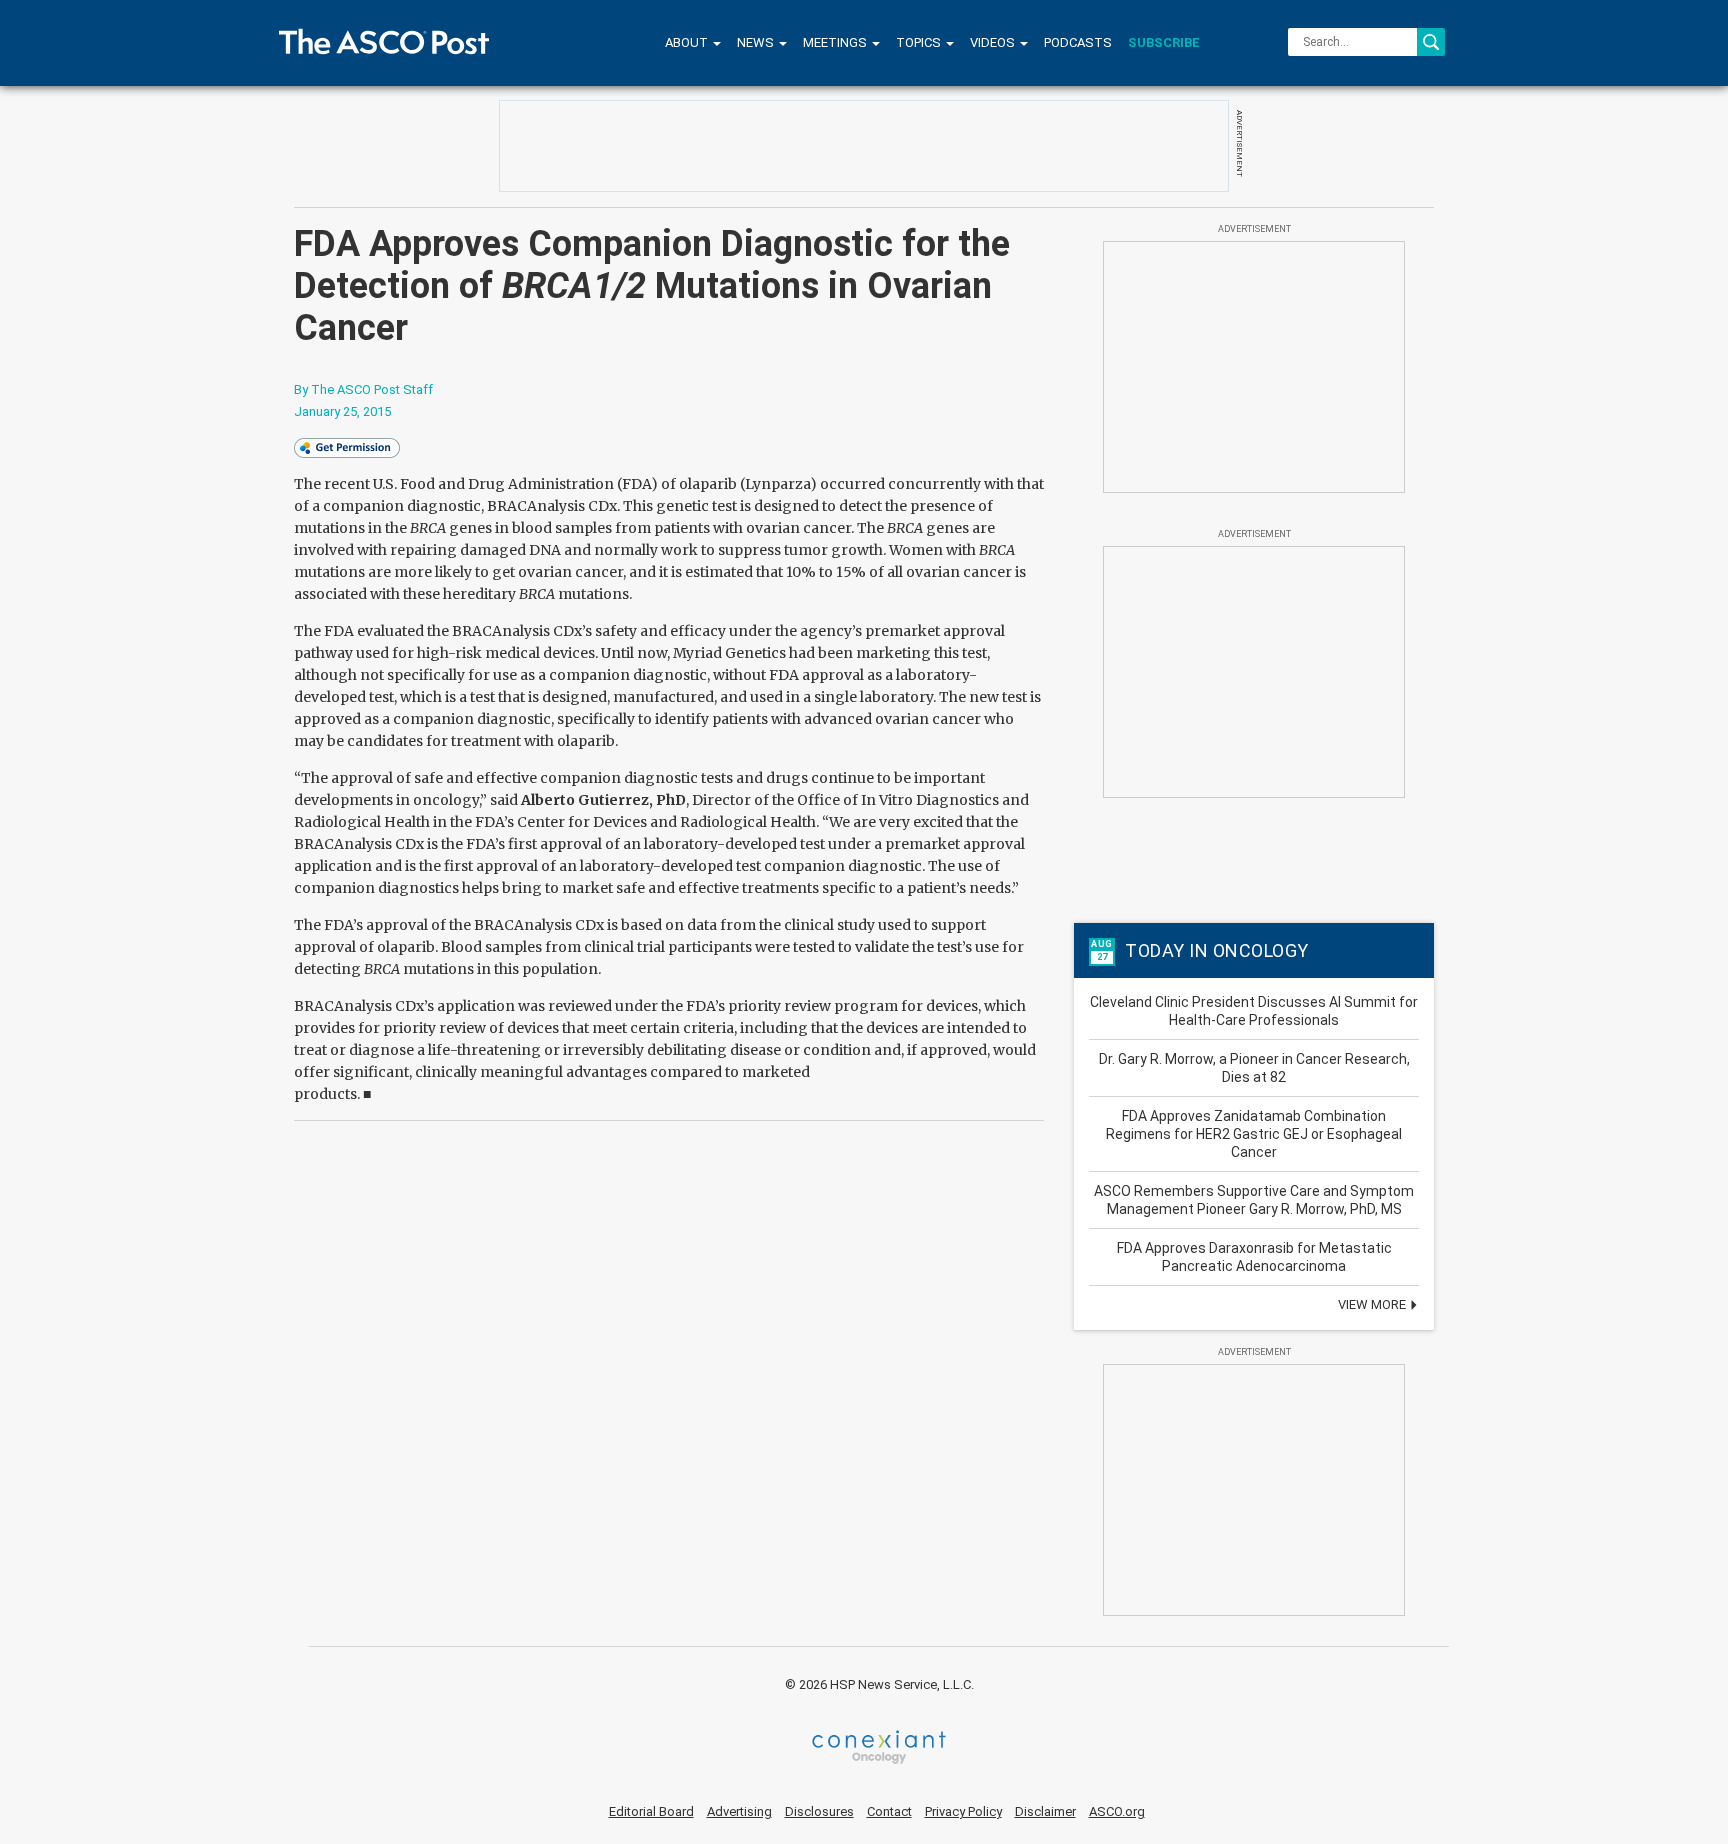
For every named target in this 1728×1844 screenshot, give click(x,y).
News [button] (757, 42)
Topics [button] (920, 42)
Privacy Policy (963, 1811)
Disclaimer (1045, 1811)
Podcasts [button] (1078, 42)
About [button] (688, 42)
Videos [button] (994, 42)
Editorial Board (651, 1811)
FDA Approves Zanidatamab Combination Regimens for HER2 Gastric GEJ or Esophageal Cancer (1254, 1134)
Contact (889, 1811)
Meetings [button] (836, 42)
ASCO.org (1117, 1811)
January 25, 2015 (342, 411)
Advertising (739, 1811)
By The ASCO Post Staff (363, 389)
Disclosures (819, 1811)
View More (1373, 1304)
